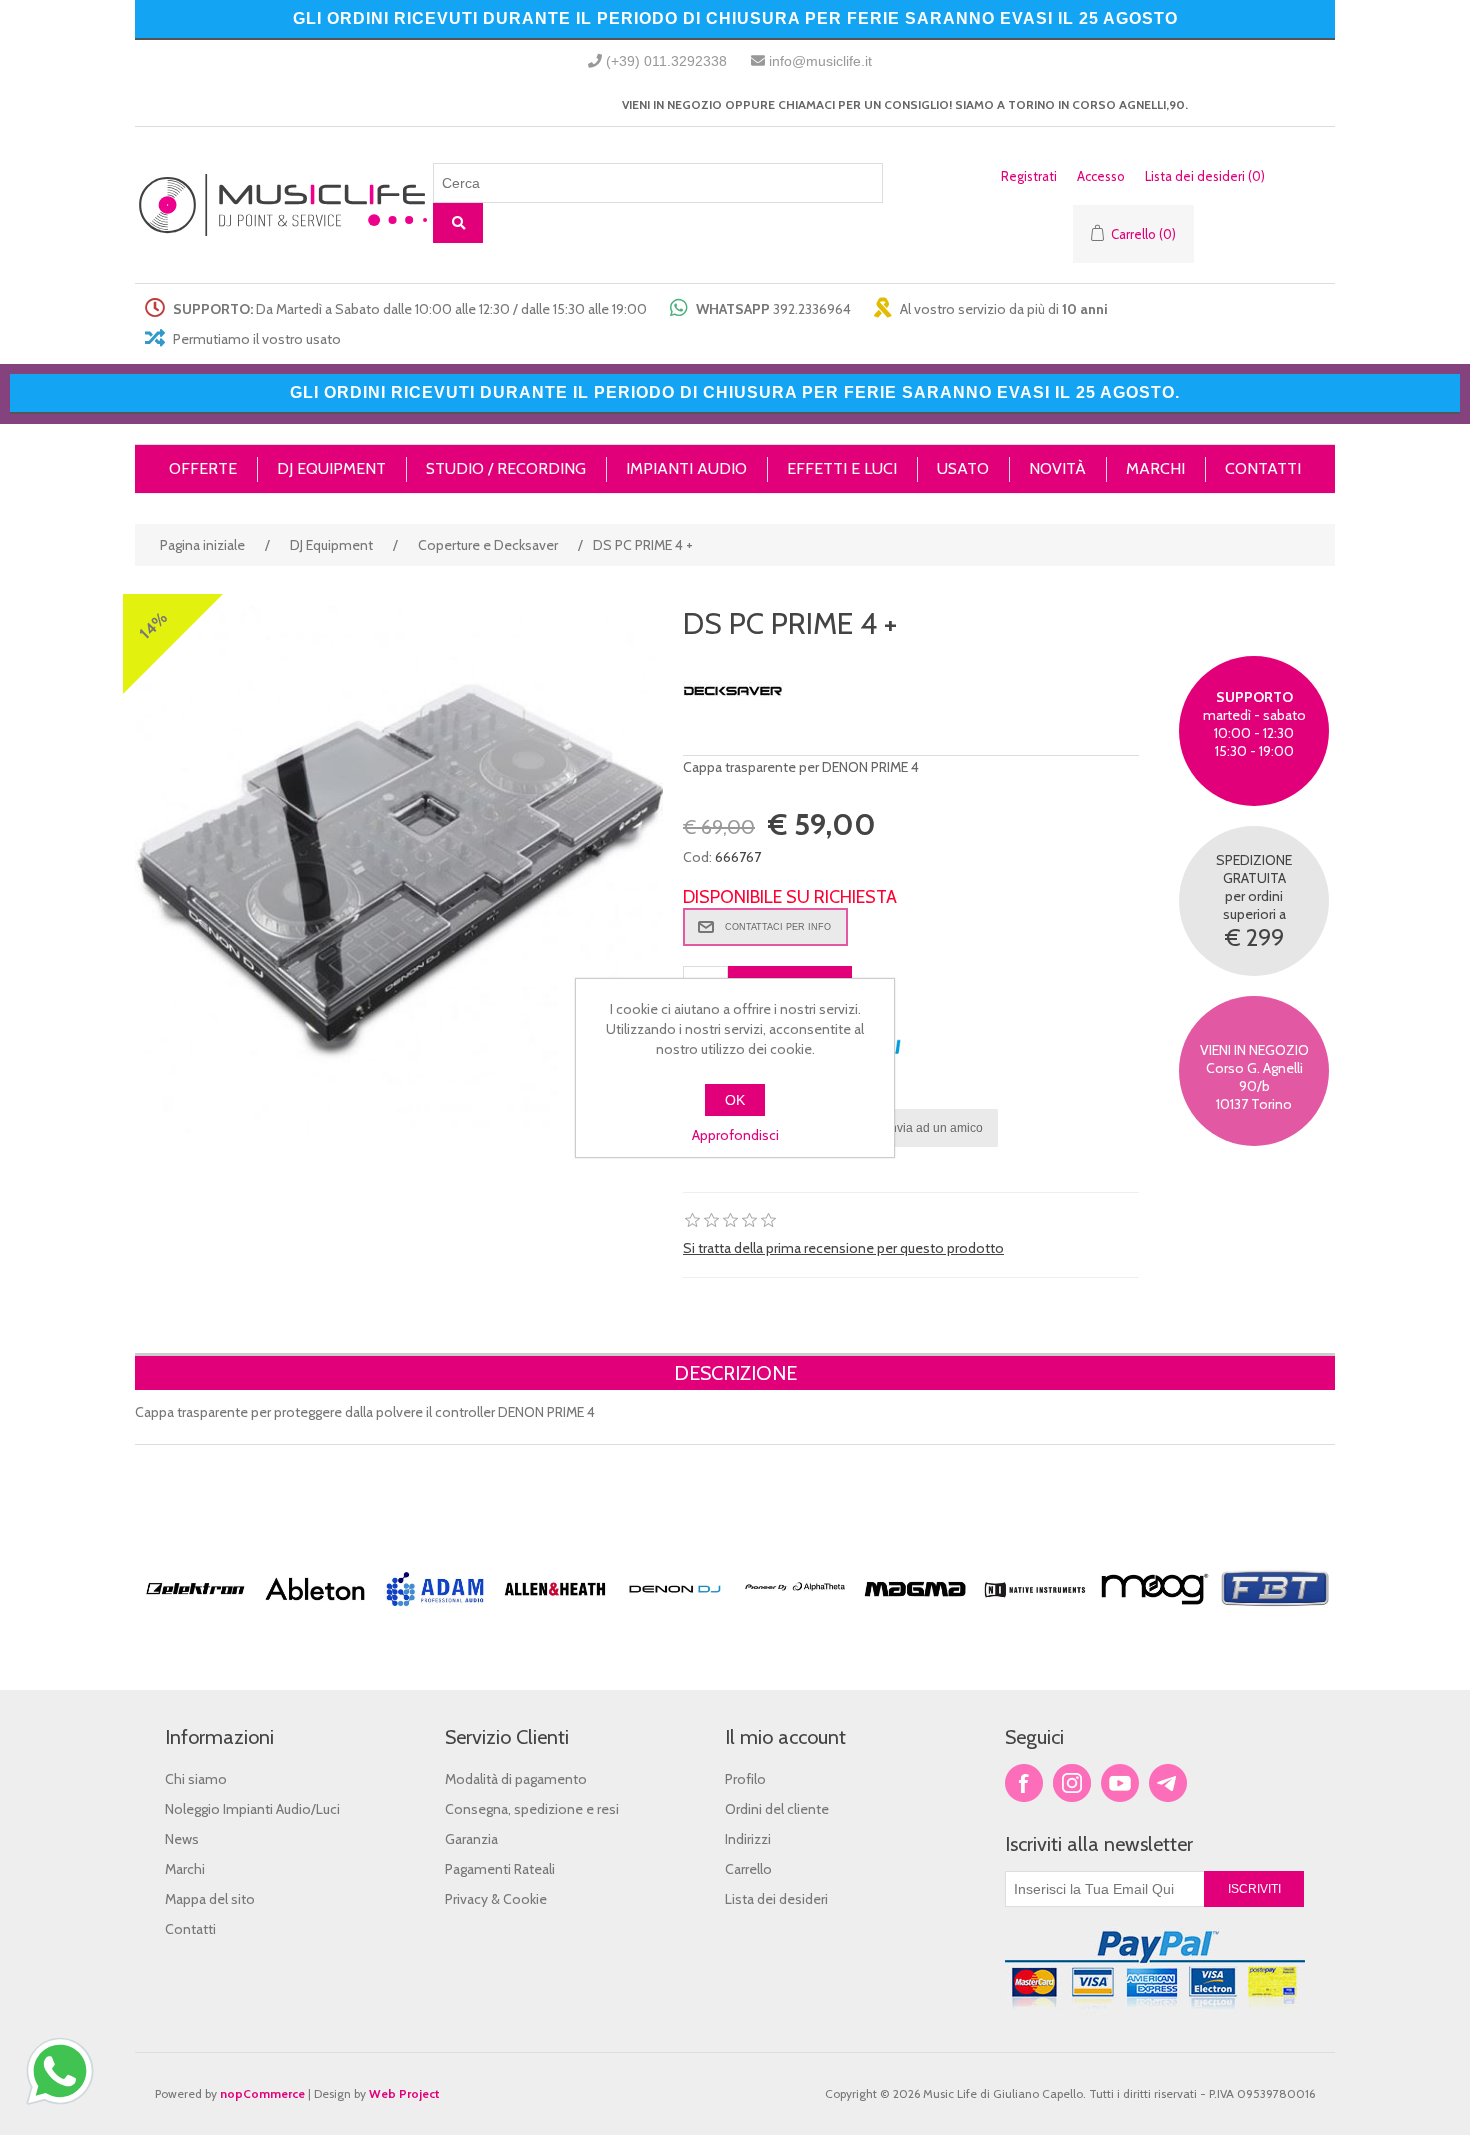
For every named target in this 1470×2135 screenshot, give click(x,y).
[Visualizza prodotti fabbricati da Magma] (915, 1614)
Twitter (1072, 1783)
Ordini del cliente (777, 1809)
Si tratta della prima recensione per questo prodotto (843, 1248)
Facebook (1024, 1783)
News (182, 1839)
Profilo (745, 1779)
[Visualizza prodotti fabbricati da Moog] (1155, 1614)
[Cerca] (458, 223)
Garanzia (471, 1839)
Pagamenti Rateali (500, 1869)
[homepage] (284, 205)
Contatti (190, 1929)
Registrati (1029, 176)
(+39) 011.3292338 (666, 61)
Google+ (1168, 1783)
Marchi (185, 1869)
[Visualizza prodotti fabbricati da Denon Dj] (675, 1614)
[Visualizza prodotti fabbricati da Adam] (435, 1614)
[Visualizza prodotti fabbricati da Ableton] (315, 1614)
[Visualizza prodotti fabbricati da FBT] (1275, 1614)
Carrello (748, 1869)
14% (153, 625)
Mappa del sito (210, 1899)
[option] (195, 1625)
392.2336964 (812, 309)
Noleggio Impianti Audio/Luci (252, 1809)
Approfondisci (735, 1135)
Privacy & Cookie (496, 1899)
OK (735, 1100)
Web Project (404, 2093)
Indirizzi (748, 1839)
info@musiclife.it (820, 61)
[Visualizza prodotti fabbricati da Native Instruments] (1035, 1614)
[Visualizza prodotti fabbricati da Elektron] (195, 1614)
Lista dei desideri (776, 1899)
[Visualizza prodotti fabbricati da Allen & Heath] (555, 1614)
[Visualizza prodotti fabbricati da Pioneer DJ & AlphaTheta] (795, 1614)
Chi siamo (196, 1779)
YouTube (1120, 1783)
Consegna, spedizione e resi (532, 1809)
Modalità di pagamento (516, 1779)
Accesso (1101, 176)
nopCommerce (262, 2093)
